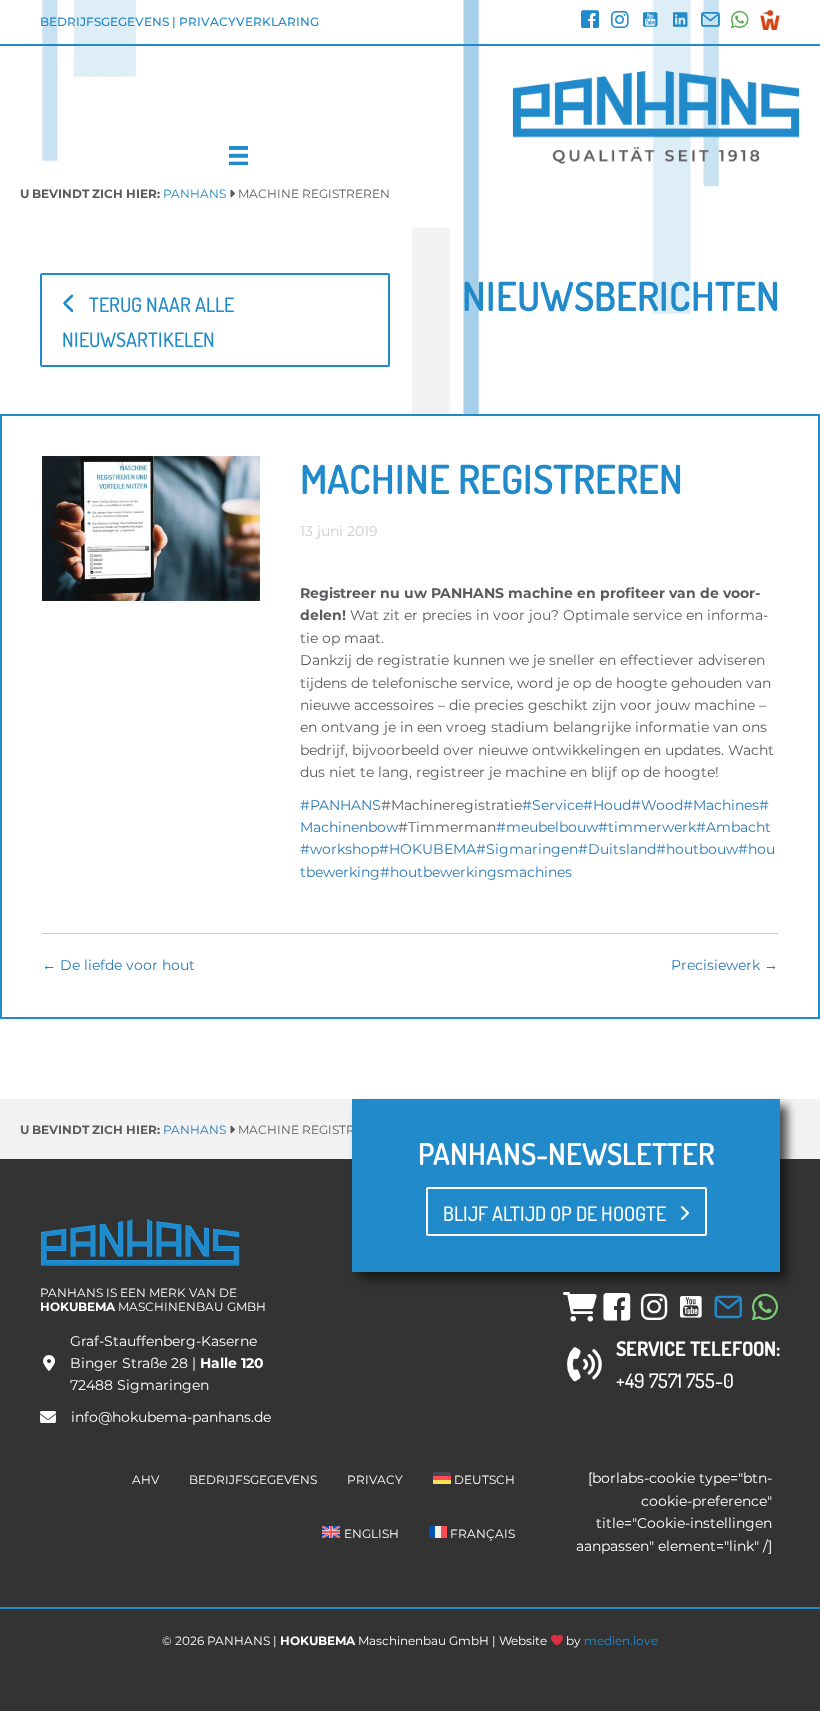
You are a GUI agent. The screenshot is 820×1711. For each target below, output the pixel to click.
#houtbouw (697, 849)
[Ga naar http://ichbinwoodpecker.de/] (770, 20)
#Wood (657, 805)
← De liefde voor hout (118, 965)
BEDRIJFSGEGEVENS (104, 21)
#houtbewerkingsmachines (476, 872)
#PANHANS (340, 805)
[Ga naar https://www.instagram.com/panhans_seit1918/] (620, 21)
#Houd (607, 805)
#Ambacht (733, 827)
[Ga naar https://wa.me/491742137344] (740, 21)
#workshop (339, 849)
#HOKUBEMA (427, 849)
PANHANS (194, 193)
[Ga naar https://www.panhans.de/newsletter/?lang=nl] (710, 22)
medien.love (621, 1640)
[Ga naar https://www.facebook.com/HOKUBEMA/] (590, 22)
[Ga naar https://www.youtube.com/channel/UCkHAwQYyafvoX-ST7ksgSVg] (650, 21)
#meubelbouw (547, 827)
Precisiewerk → (724, 965)
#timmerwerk (647, 827)
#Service (552, 805)
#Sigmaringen (527, 849)
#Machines (721, 805)
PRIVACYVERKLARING (249, 21)
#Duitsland (617, 849)
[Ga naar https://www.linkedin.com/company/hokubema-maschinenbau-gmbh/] (680, 21)
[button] (215, 320)
